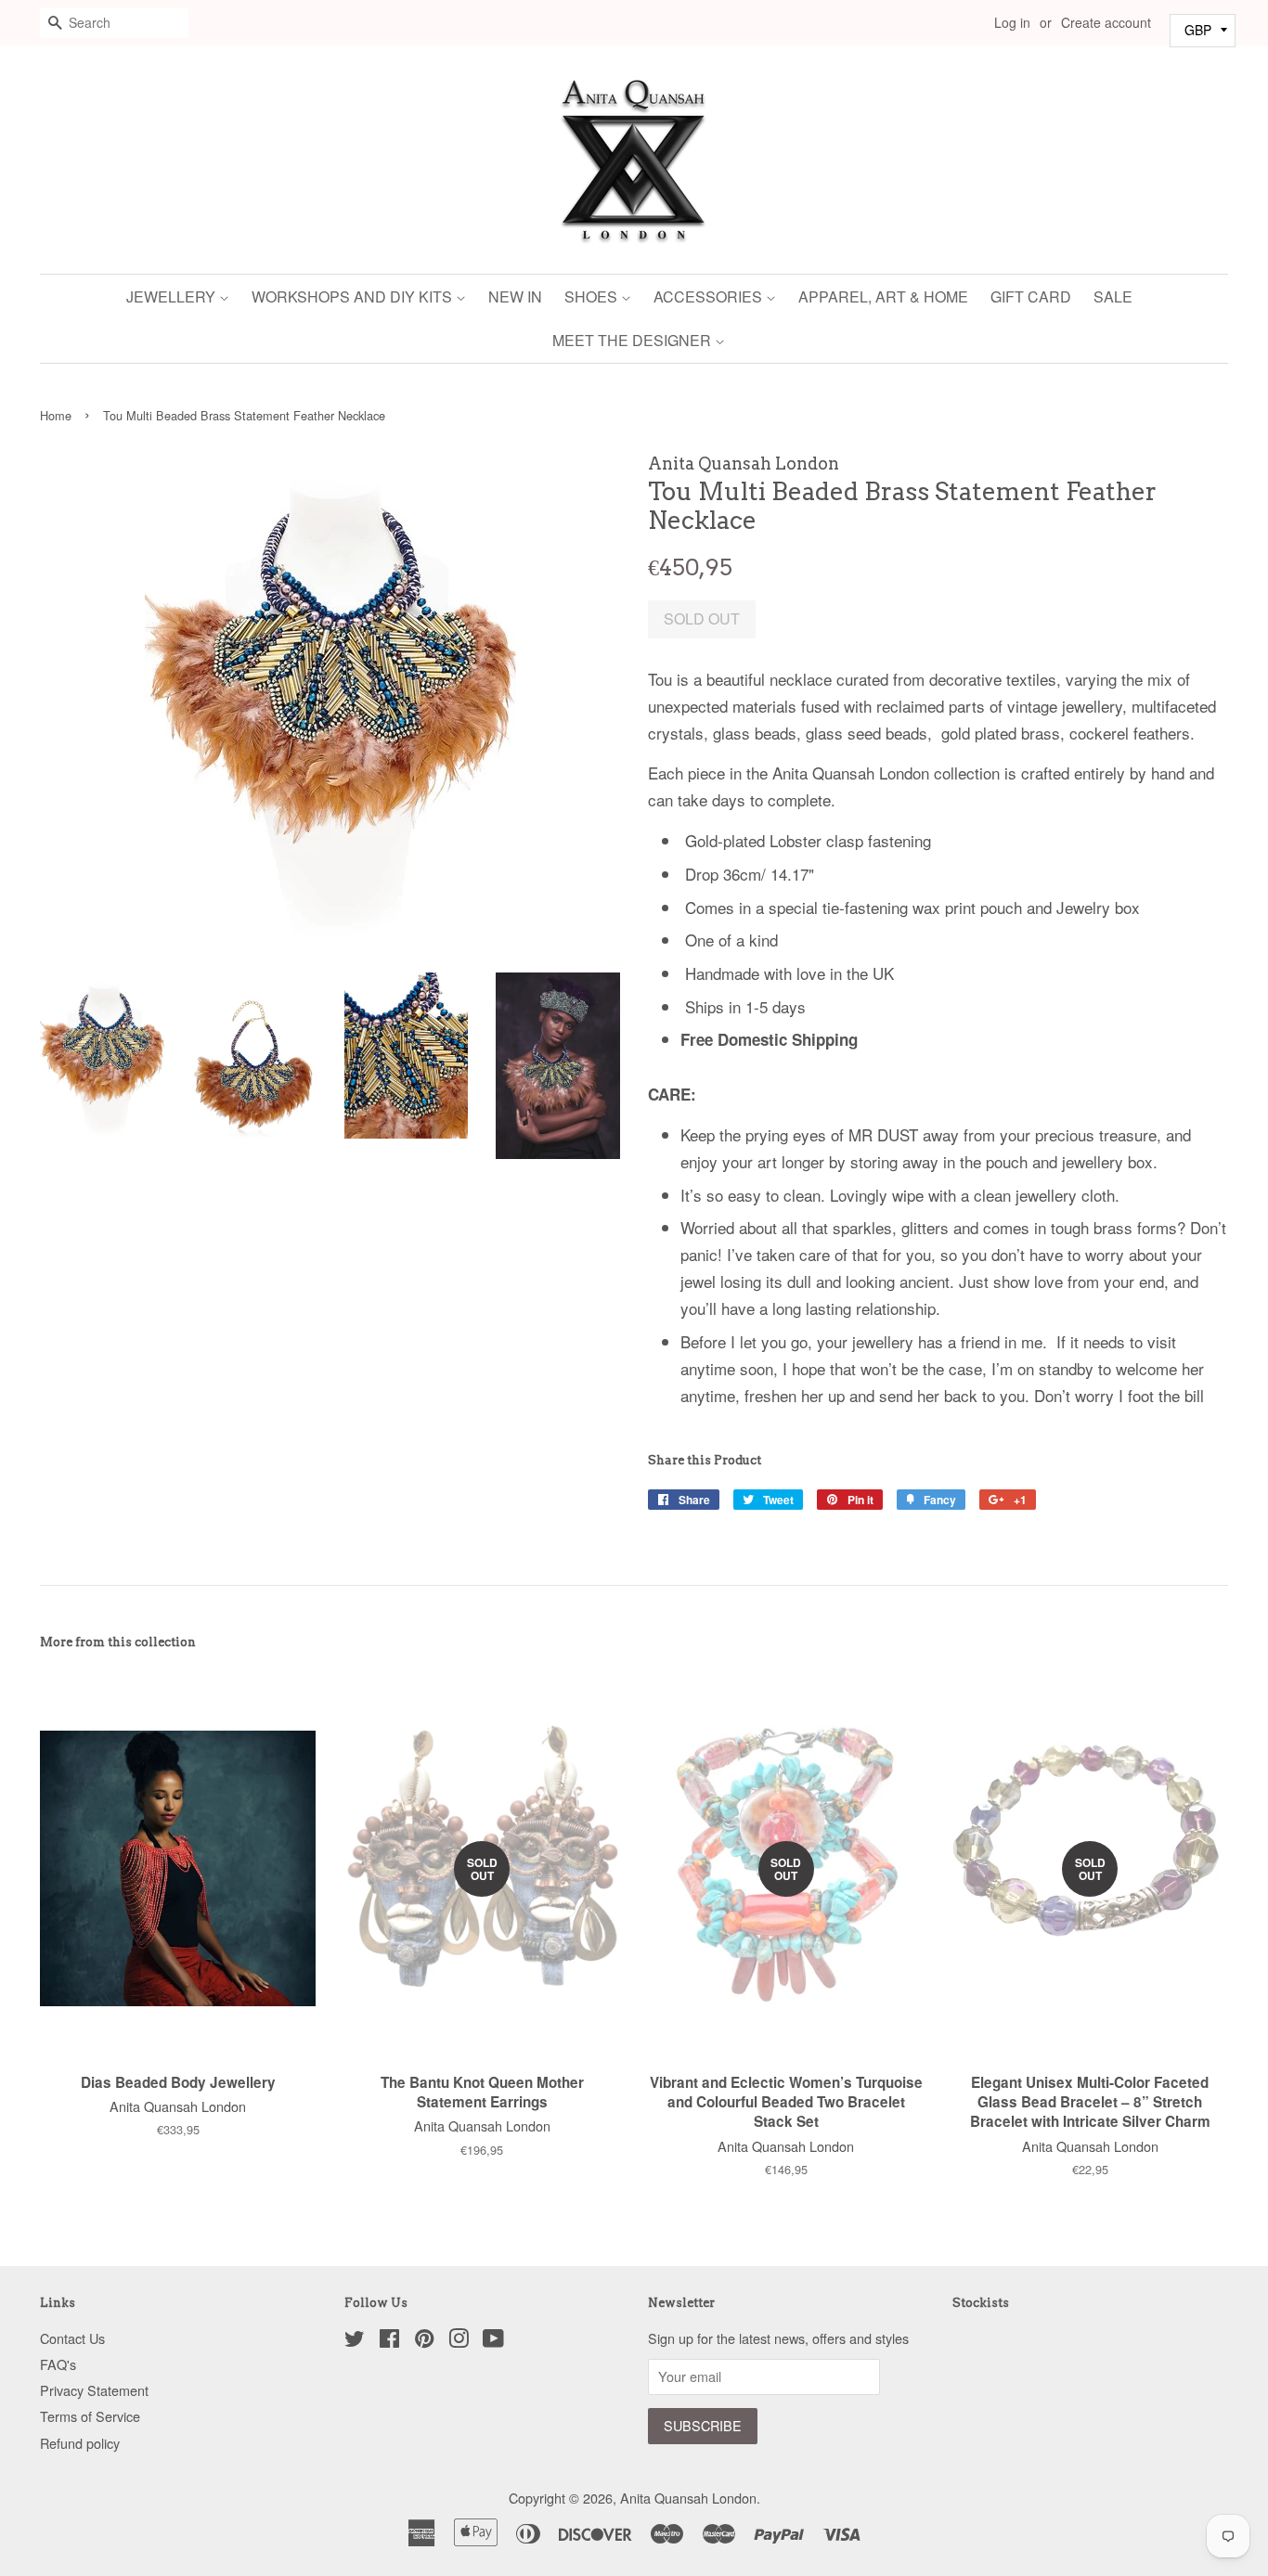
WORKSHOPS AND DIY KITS (354, 296)
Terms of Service (90, 2416)
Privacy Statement (94, 2390)
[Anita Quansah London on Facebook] (389, 2341)
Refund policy (80, 2443)
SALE (1113, 296)
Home (56, 415)
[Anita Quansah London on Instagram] (459, 2341)
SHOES (593, 296)
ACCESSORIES (710, 296)
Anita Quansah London (688, 2498)
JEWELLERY (173, 296)
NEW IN (515, 296)
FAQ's (58, 2364)
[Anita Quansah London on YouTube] (493, 2341)
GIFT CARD (1031, 296)
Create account (1106, 22)
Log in (1012, 22)
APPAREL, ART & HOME (883, 296)
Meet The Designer (634, 340)
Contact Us (72, 2338)
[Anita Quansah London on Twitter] (355, 2341)
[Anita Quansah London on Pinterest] (424, 2341)
